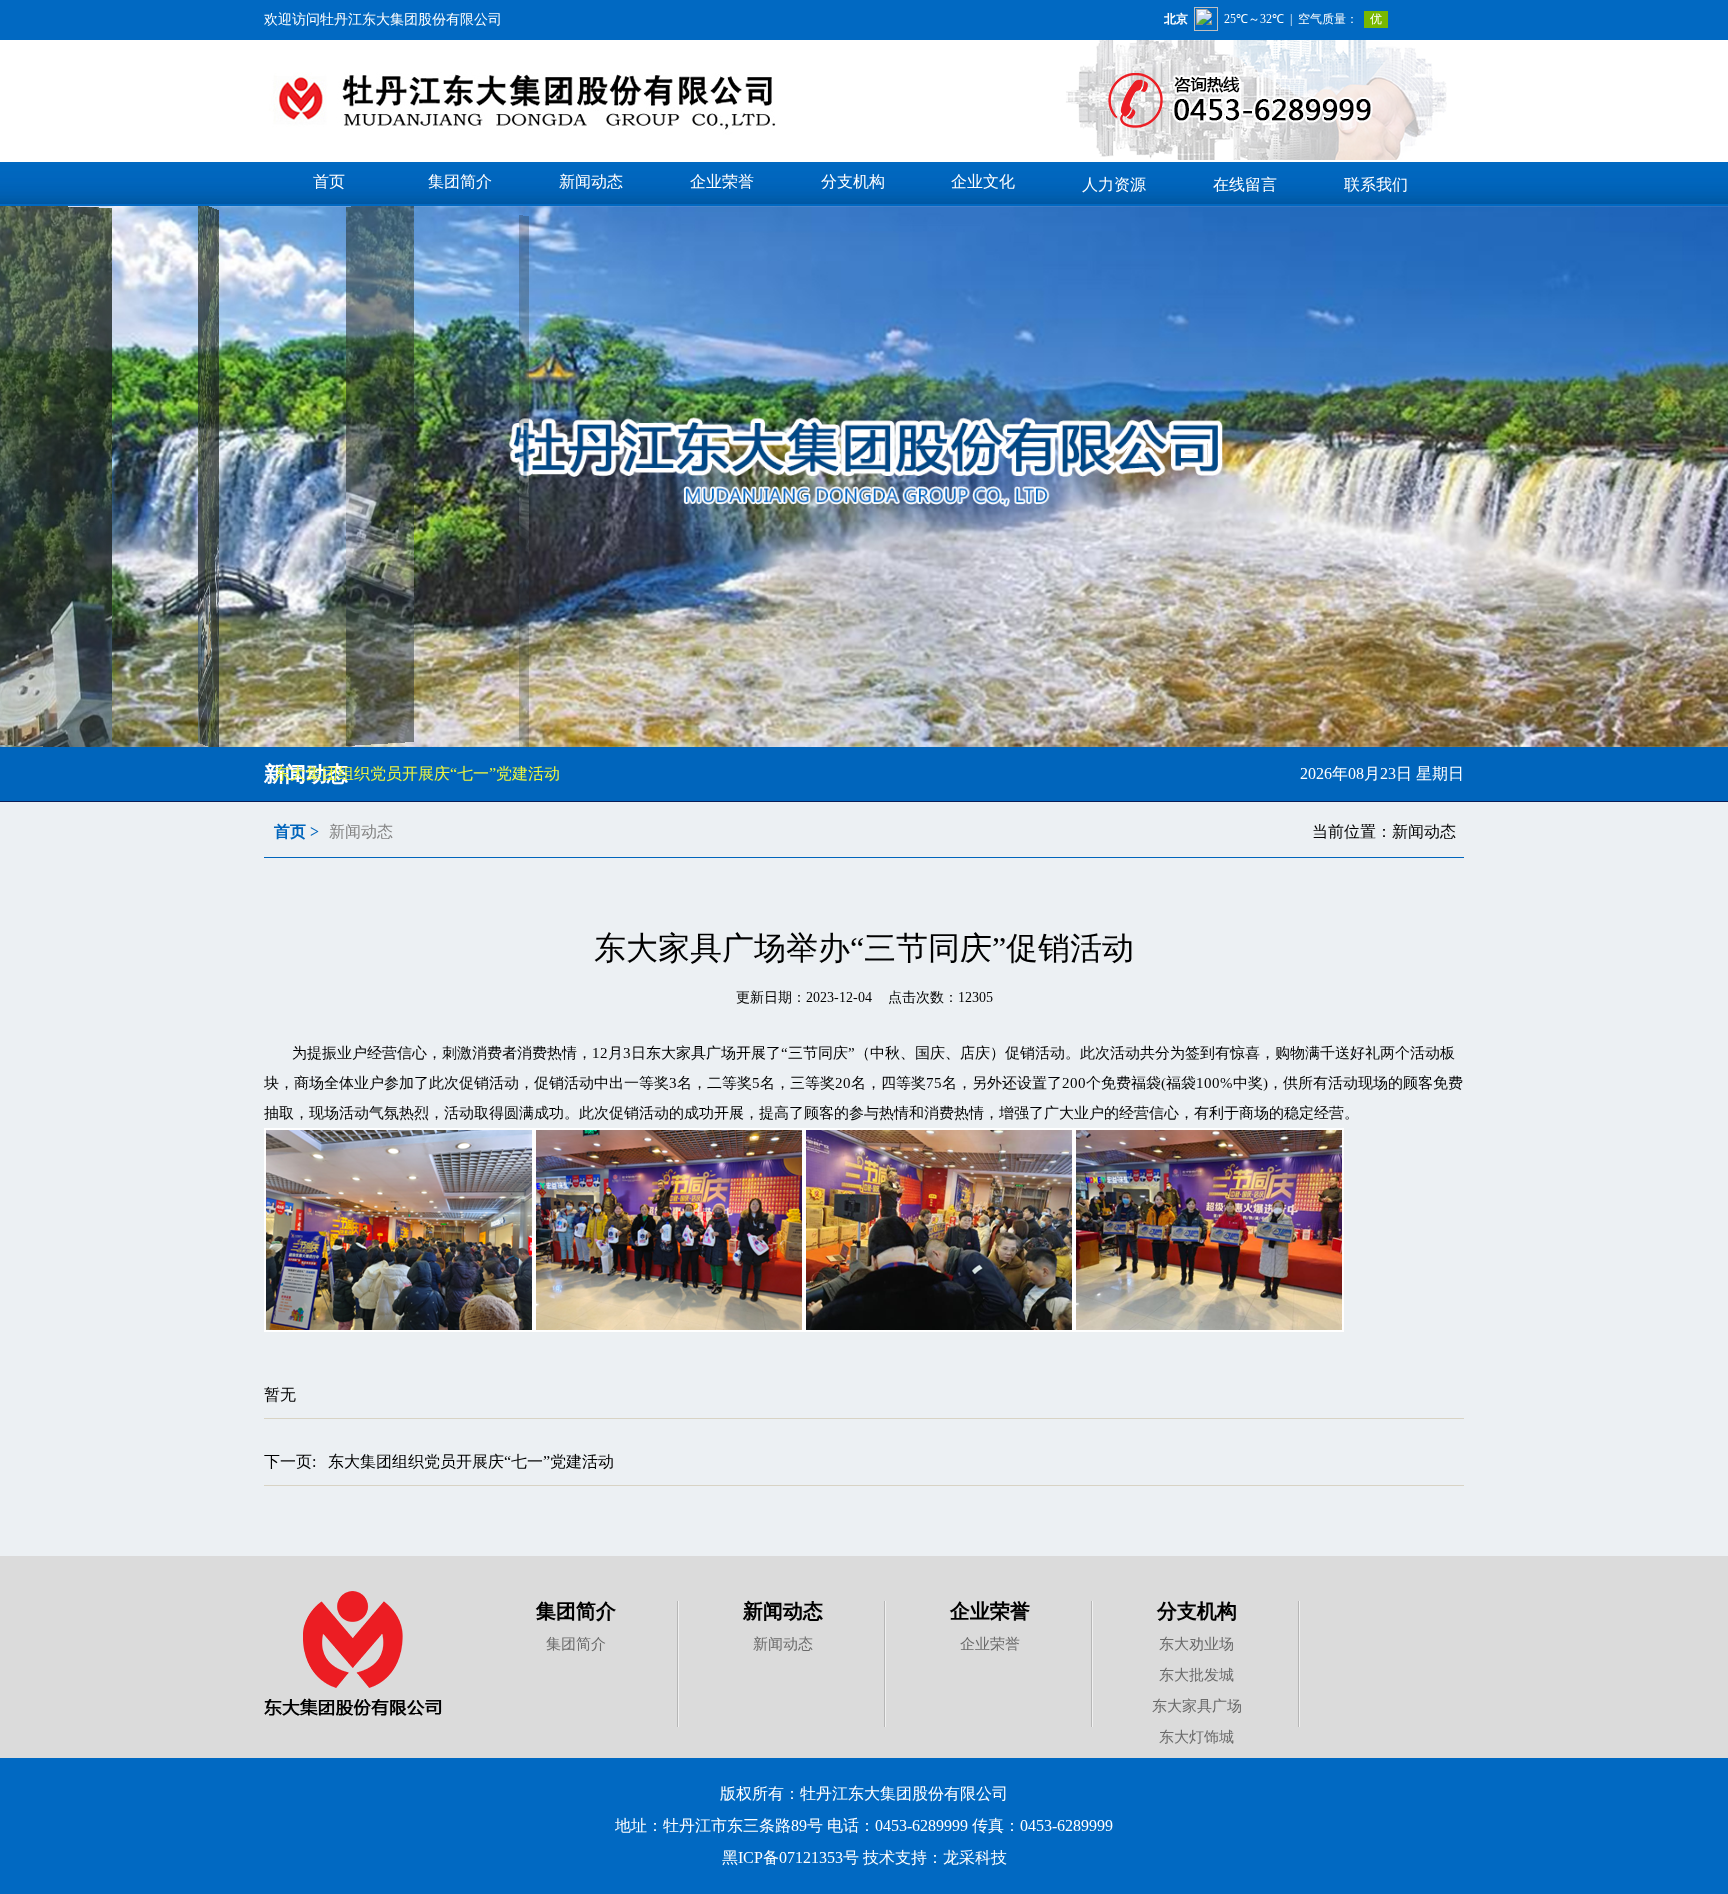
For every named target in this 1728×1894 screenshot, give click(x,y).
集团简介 (576, 1611)
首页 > (296, 831)
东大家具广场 (1197, 1706)
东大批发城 (1196, 1675)
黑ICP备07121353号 (790, 1857)
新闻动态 (783, 1611)
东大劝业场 (1196, 1644)
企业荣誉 (990, 1611)
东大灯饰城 (1196, 1737)
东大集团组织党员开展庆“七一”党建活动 (417, 773)
